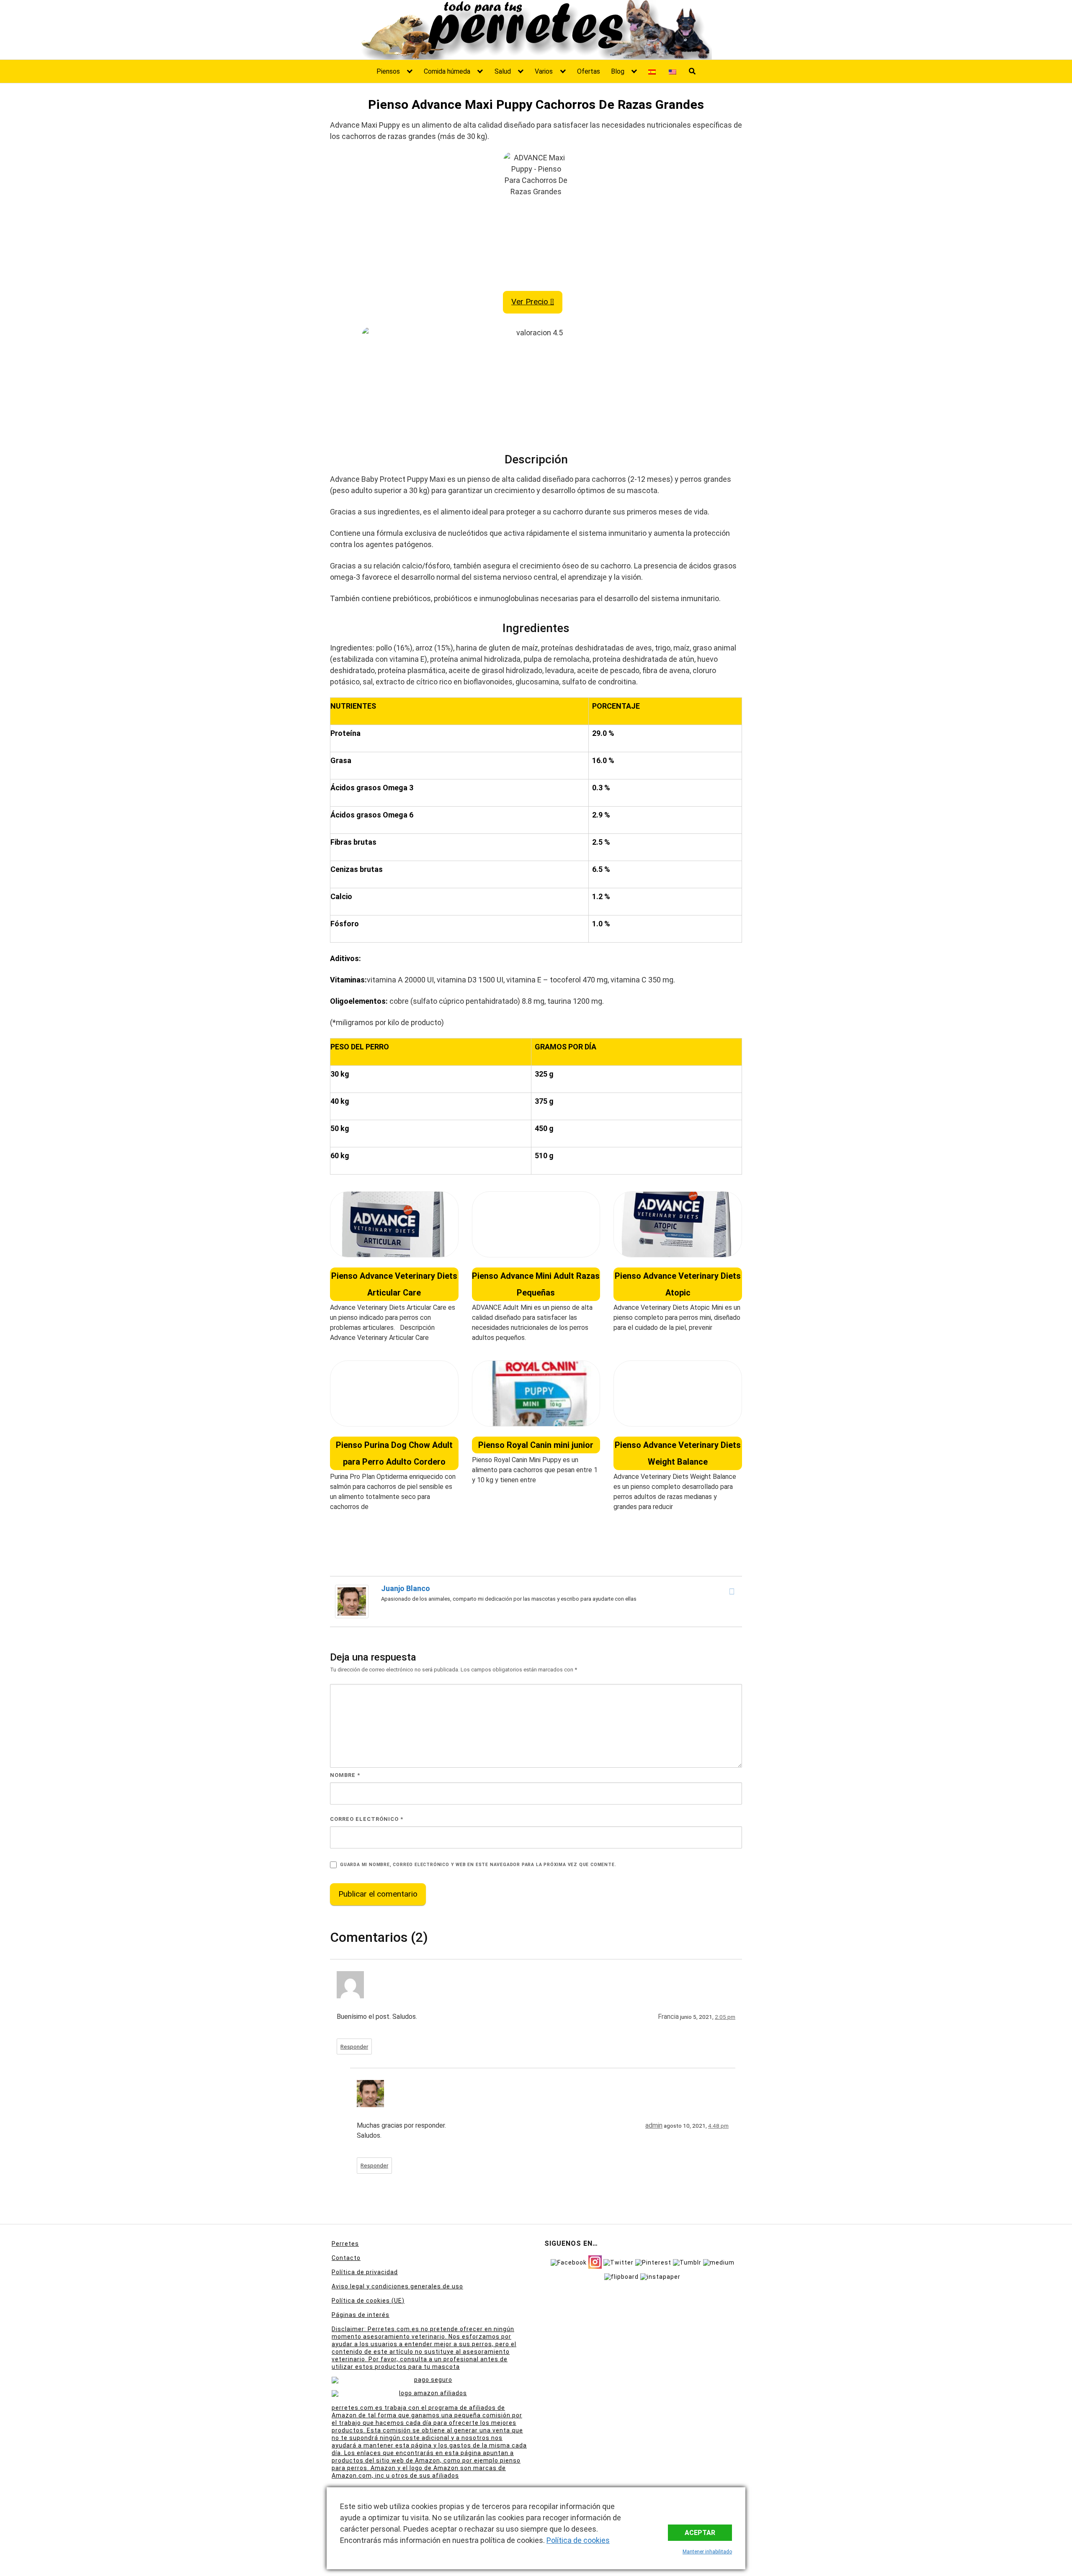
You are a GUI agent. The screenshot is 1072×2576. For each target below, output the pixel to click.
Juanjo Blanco (406, 1588)
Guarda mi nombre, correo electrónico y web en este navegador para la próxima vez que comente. (478, 1865)
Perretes (345, 2244)
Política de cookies (578, 2540)
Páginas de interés (361, 2315)
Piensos (388, 71)
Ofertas (589, 71)
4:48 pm (718, 2126)
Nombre (345, 1775)
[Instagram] (595, 2261)
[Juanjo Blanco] (352, 1601)
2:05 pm (725, 2017)
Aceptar (700, 2533)
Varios (544, 71)
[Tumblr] (687, 2262)
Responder (354, 2046)
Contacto (346, 2258)
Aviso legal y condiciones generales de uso (397, 2286)
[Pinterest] (653, 2262)
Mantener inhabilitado (707, 2552)
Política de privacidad (365, 2272)
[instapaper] (660, 2276)
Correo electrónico (367, 1819)
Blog (618, 71)
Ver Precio (531, 302)
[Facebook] (732, 1591)
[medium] (719, 2262)
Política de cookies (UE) (368, 2301)
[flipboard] (621, 2276)
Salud (503, 71)
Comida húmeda (447, 71)
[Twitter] (618, 2262)
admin (654, 2125)
